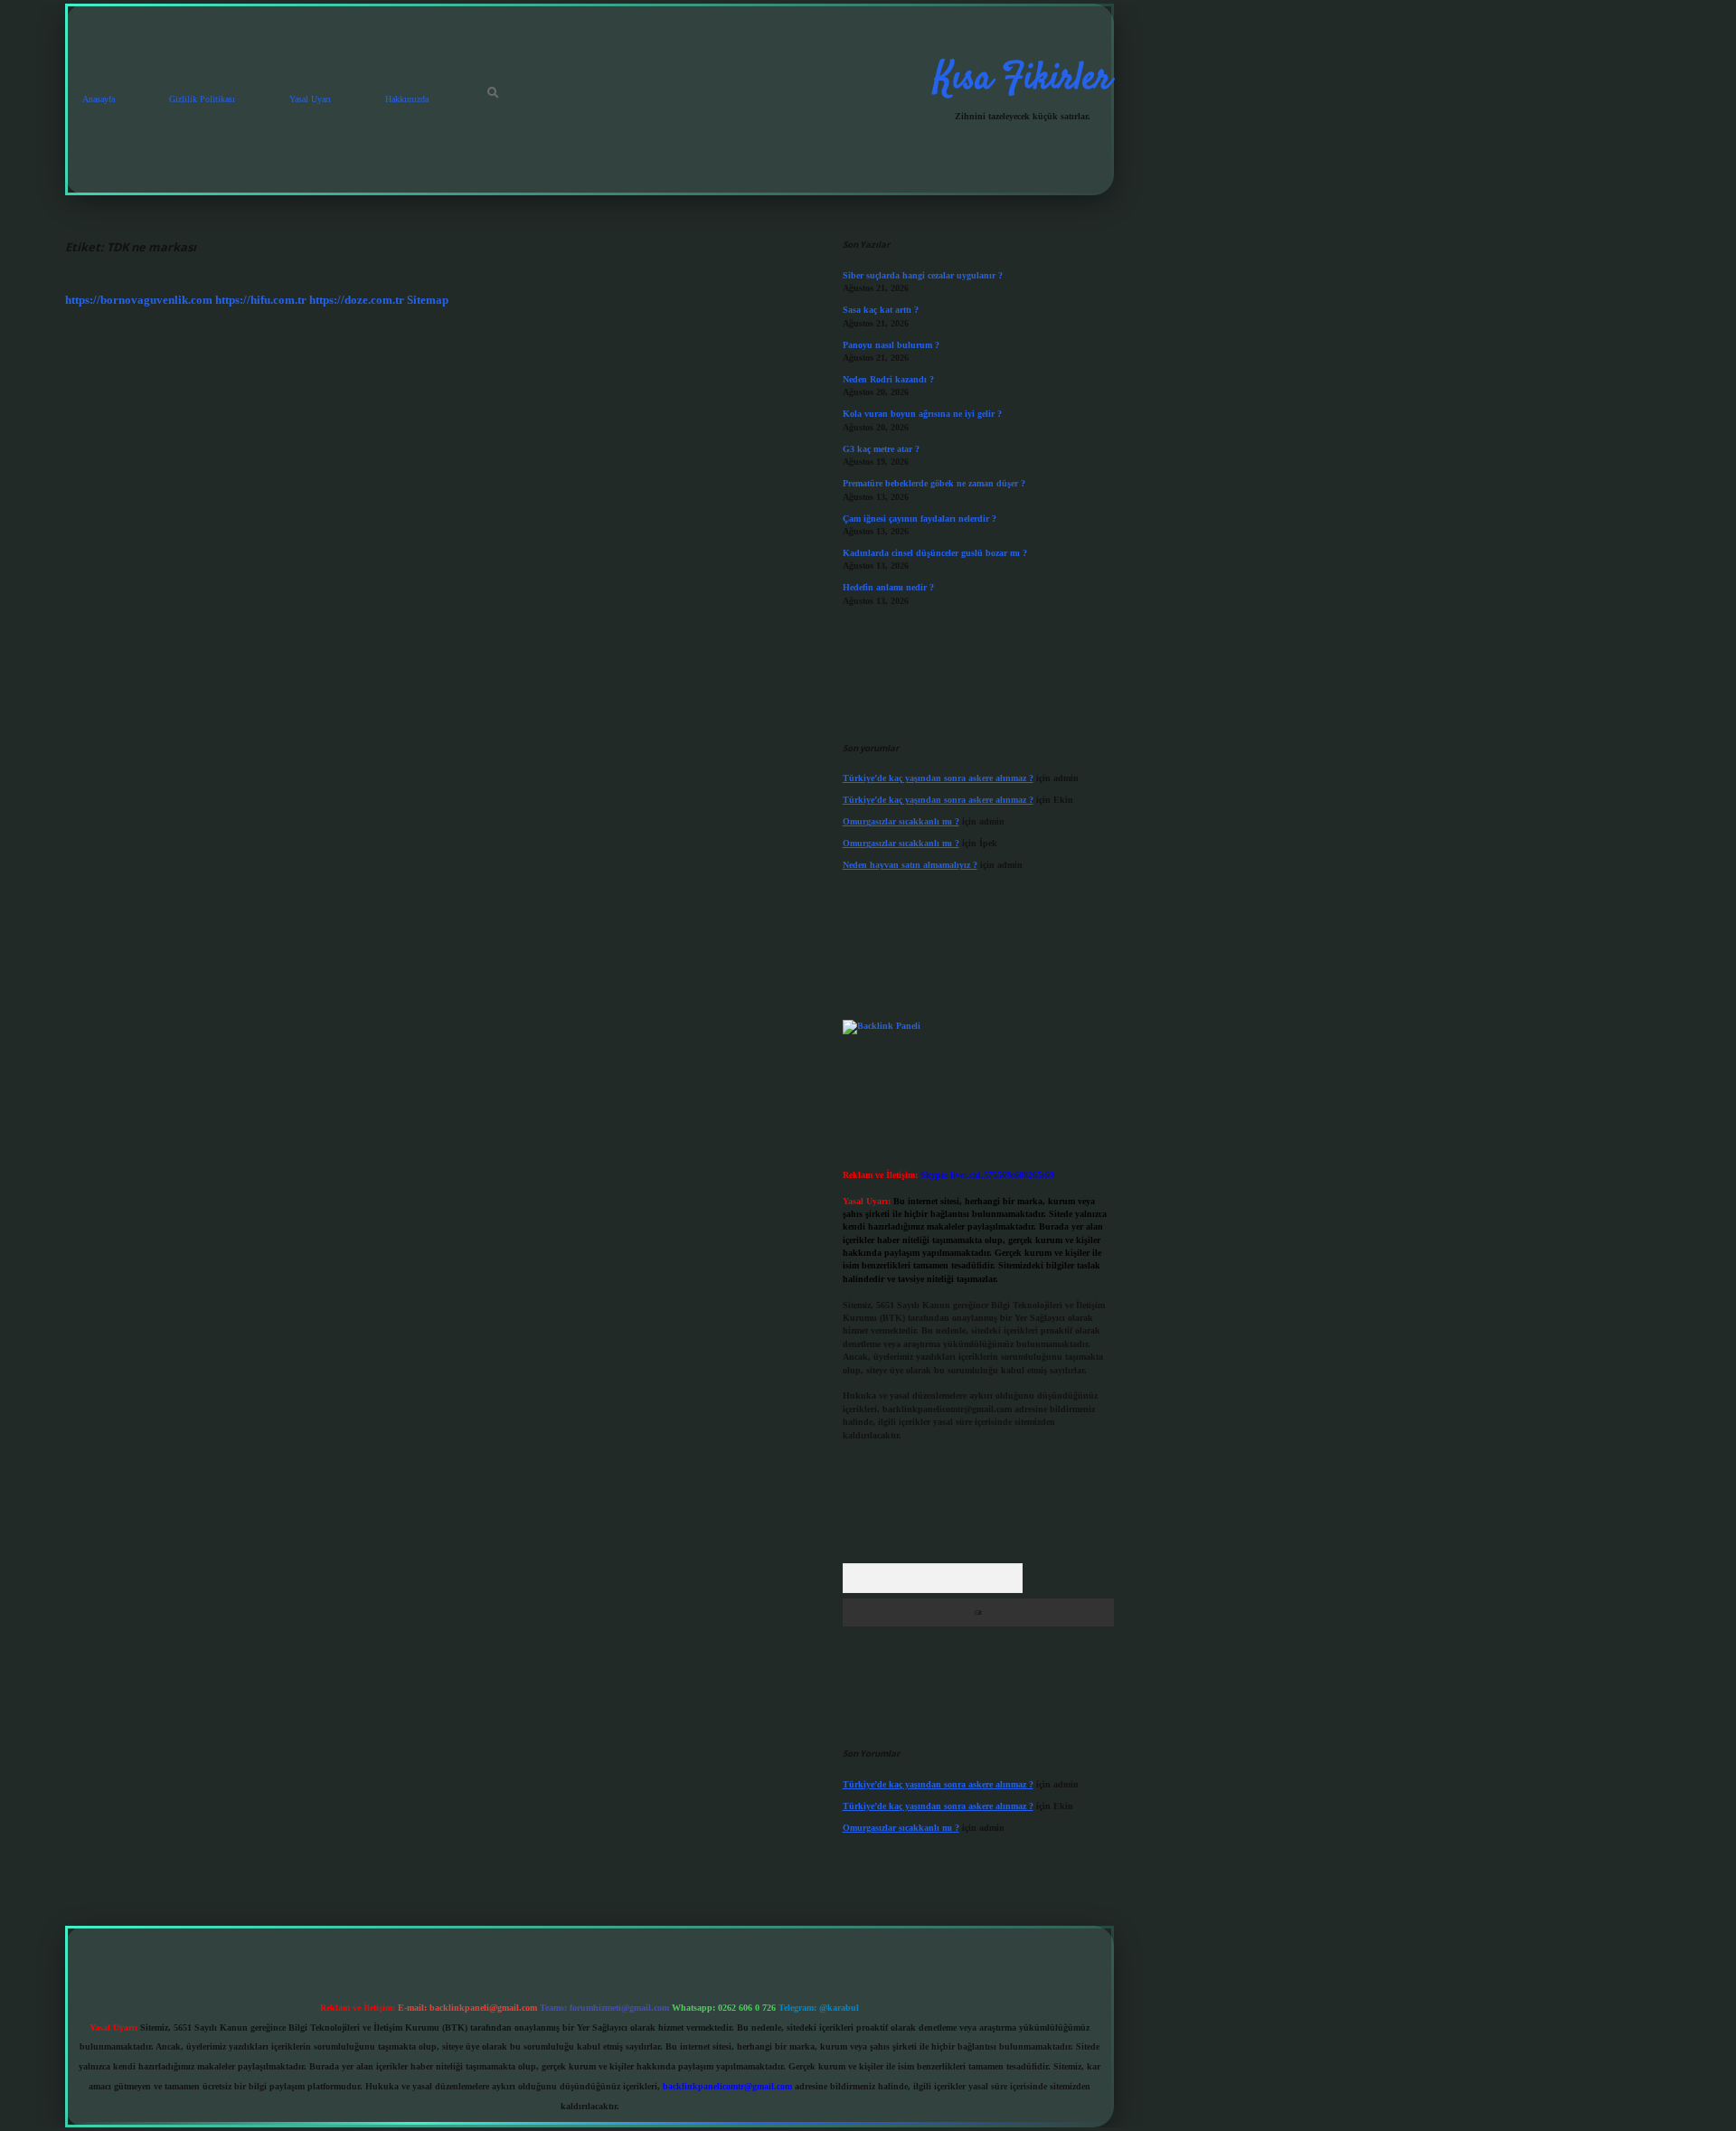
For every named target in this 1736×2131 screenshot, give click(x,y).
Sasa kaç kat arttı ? (881, 310)
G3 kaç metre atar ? (881, 449)
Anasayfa (99, 99)
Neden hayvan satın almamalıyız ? (910, 865)
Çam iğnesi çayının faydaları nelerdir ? (920, 519)
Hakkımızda (407, 99)
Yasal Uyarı (310, 99)
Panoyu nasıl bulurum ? (891, 345)
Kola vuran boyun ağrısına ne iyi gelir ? (922, 414)
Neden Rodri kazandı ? (888, 379)
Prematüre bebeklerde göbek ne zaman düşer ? (934, 483)
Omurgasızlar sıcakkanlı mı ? (901, 821)
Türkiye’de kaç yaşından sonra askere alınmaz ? (938, 778)
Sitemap (428, 300)
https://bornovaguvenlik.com (139, 300)
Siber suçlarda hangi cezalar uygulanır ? (923, 275)
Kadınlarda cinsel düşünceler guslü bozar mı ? (935, 553)
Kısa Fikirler (1023, 80)
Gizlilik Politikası (202, 99)
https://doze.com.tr (357, 300)
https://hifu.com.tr (261, 300)
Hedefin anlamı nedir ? (888, 587)
